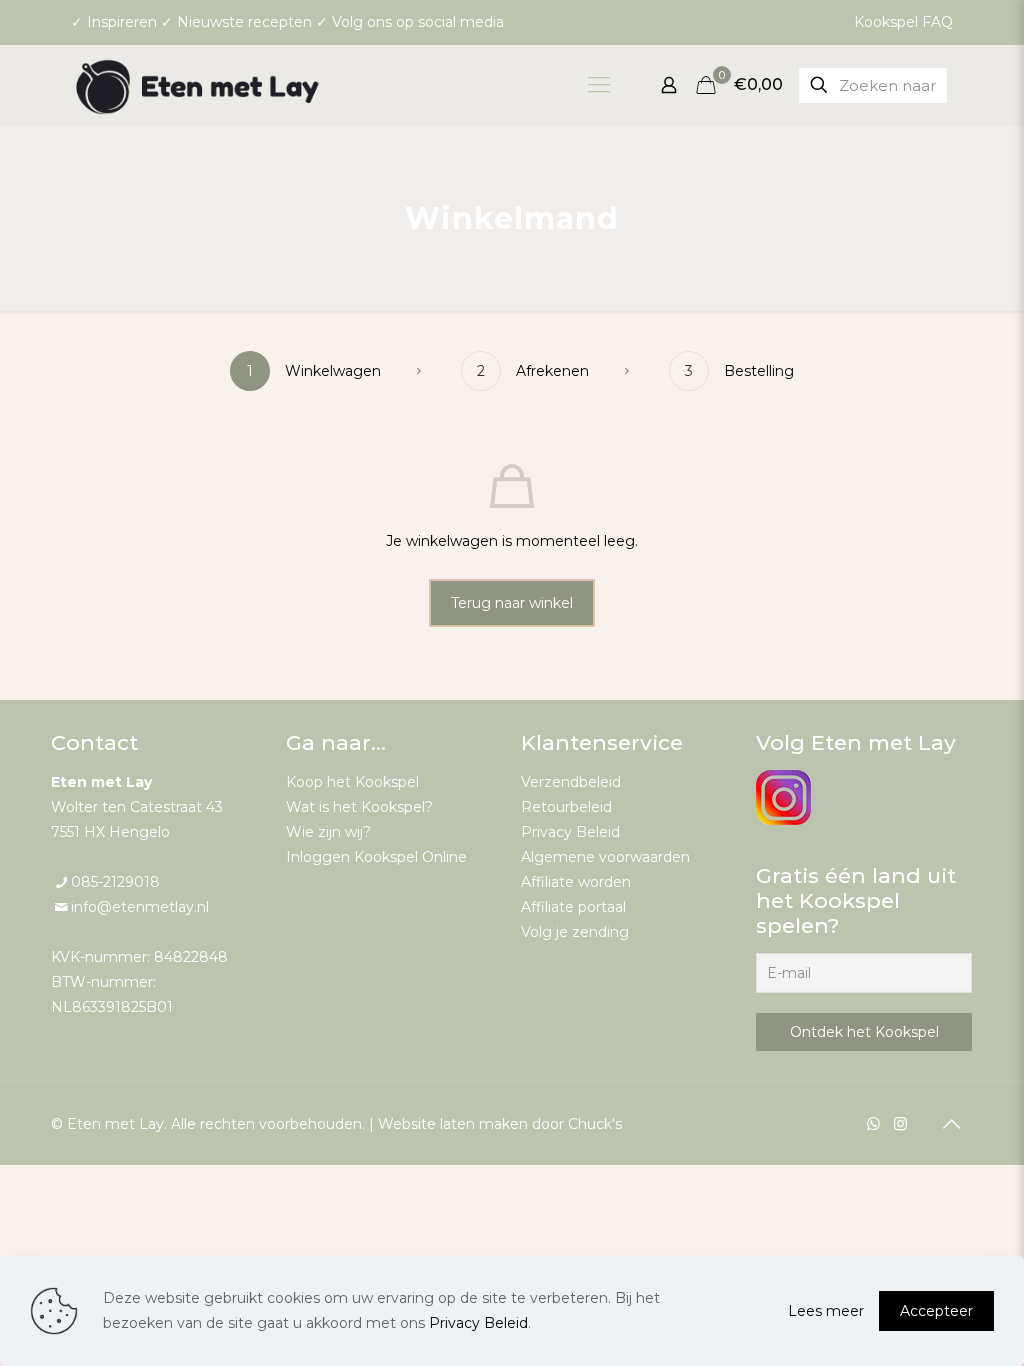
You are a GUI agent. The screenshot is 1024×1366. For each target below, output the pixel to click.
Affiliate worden (576, 882)
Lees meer (826, 1311)
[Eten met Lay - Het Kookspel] (198, 85)
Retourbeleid (566, 807)
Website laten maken (453, 1124)
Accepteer (936, 1311)
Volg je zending (575, 932)
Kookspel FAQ (903, 22)
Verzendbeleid (571, 782)
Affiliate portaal (573, 907)
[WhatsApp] (873, 1123)
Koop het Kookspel (352, 782)
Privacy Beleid (570, 832)
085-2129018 (115, 882)
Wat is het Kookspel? (359, 807)
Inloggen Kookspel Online (376, 857)
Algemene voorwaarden (605, 857)
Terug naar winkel (512, 603)
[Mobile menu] (599, 85)
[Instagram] (900, 1123)
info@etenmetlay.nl (140, 907)
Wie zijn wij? (328, 832)
